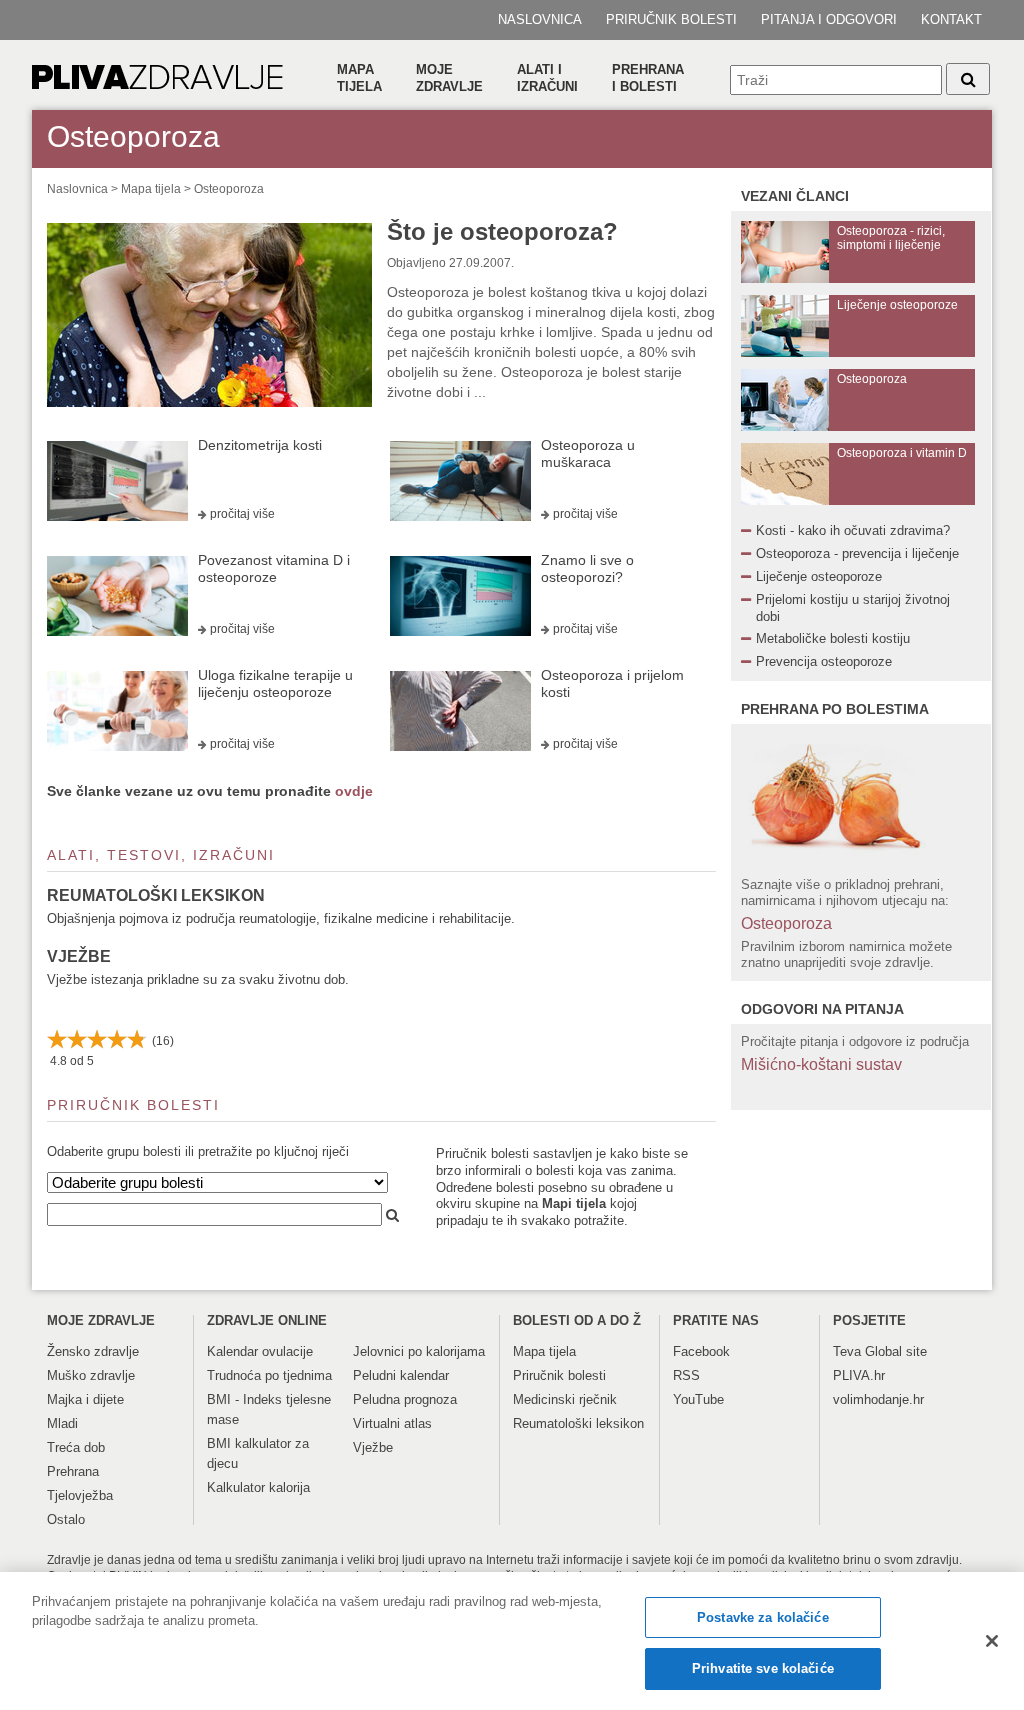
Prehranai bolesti (648, 78)
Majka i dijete (85, 1399)
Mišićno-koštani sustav (821, 1064)
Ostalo (66, 1519)
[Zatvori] (992, 1641)
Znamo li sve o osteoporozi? (587, 568)
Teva (847, 1351)
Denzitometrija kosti (260, 445)
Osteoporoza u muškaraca (588, 453)
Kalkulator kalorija (258, 1487)
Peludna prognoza (405, 1399)
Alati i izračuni (547, 78)
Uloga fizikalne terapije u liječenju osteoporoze (275, 683)
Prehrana (73, 1471)
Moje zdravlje (449, 78)
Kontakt (951, 19)
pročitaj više (242, 514)
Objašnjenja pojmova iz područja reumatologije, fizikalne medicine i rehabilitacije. (281, 918)
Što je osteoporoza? (502, 231)
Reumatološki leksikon (156, 895)
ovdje (354, 791)
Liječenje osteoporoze (819, 576)
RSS (686, 1375)
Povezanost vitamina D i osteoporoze (274, 568)
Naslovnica (540, 19)
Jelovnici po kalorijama (419, 1351)
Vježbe (79, 956)
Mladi (62, 1423)
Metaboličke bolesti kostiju (833, 638)
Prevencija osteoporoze (824, 661)
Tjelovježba (80, 1495)
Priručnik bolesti (671, 19)
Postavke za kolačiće (763, 1617)
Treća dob (76, 1447)
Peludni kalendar (401, 1375)
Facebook (701, 1351)
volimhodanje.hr (878, 1399)
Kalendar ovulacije (260, 1351)
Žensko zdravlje (93, 1351)
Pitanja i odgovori (829, 19)
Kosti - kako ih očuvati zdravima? (853, 530)
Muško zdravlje (91, 1375)
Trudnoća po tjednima (269, 1375)
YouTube (698, 1399)
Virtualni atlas (392, 1423)
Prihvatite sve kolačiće (763, 1668)
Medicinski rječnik (565, 1399)
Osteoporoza (229, 189)
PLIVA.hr (859, 1375)
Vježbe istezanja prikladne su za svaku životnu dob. (198, 979)
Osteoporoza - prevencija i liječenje (857, 553)
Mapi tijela (574, 1203)
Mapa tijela (359, 78)
